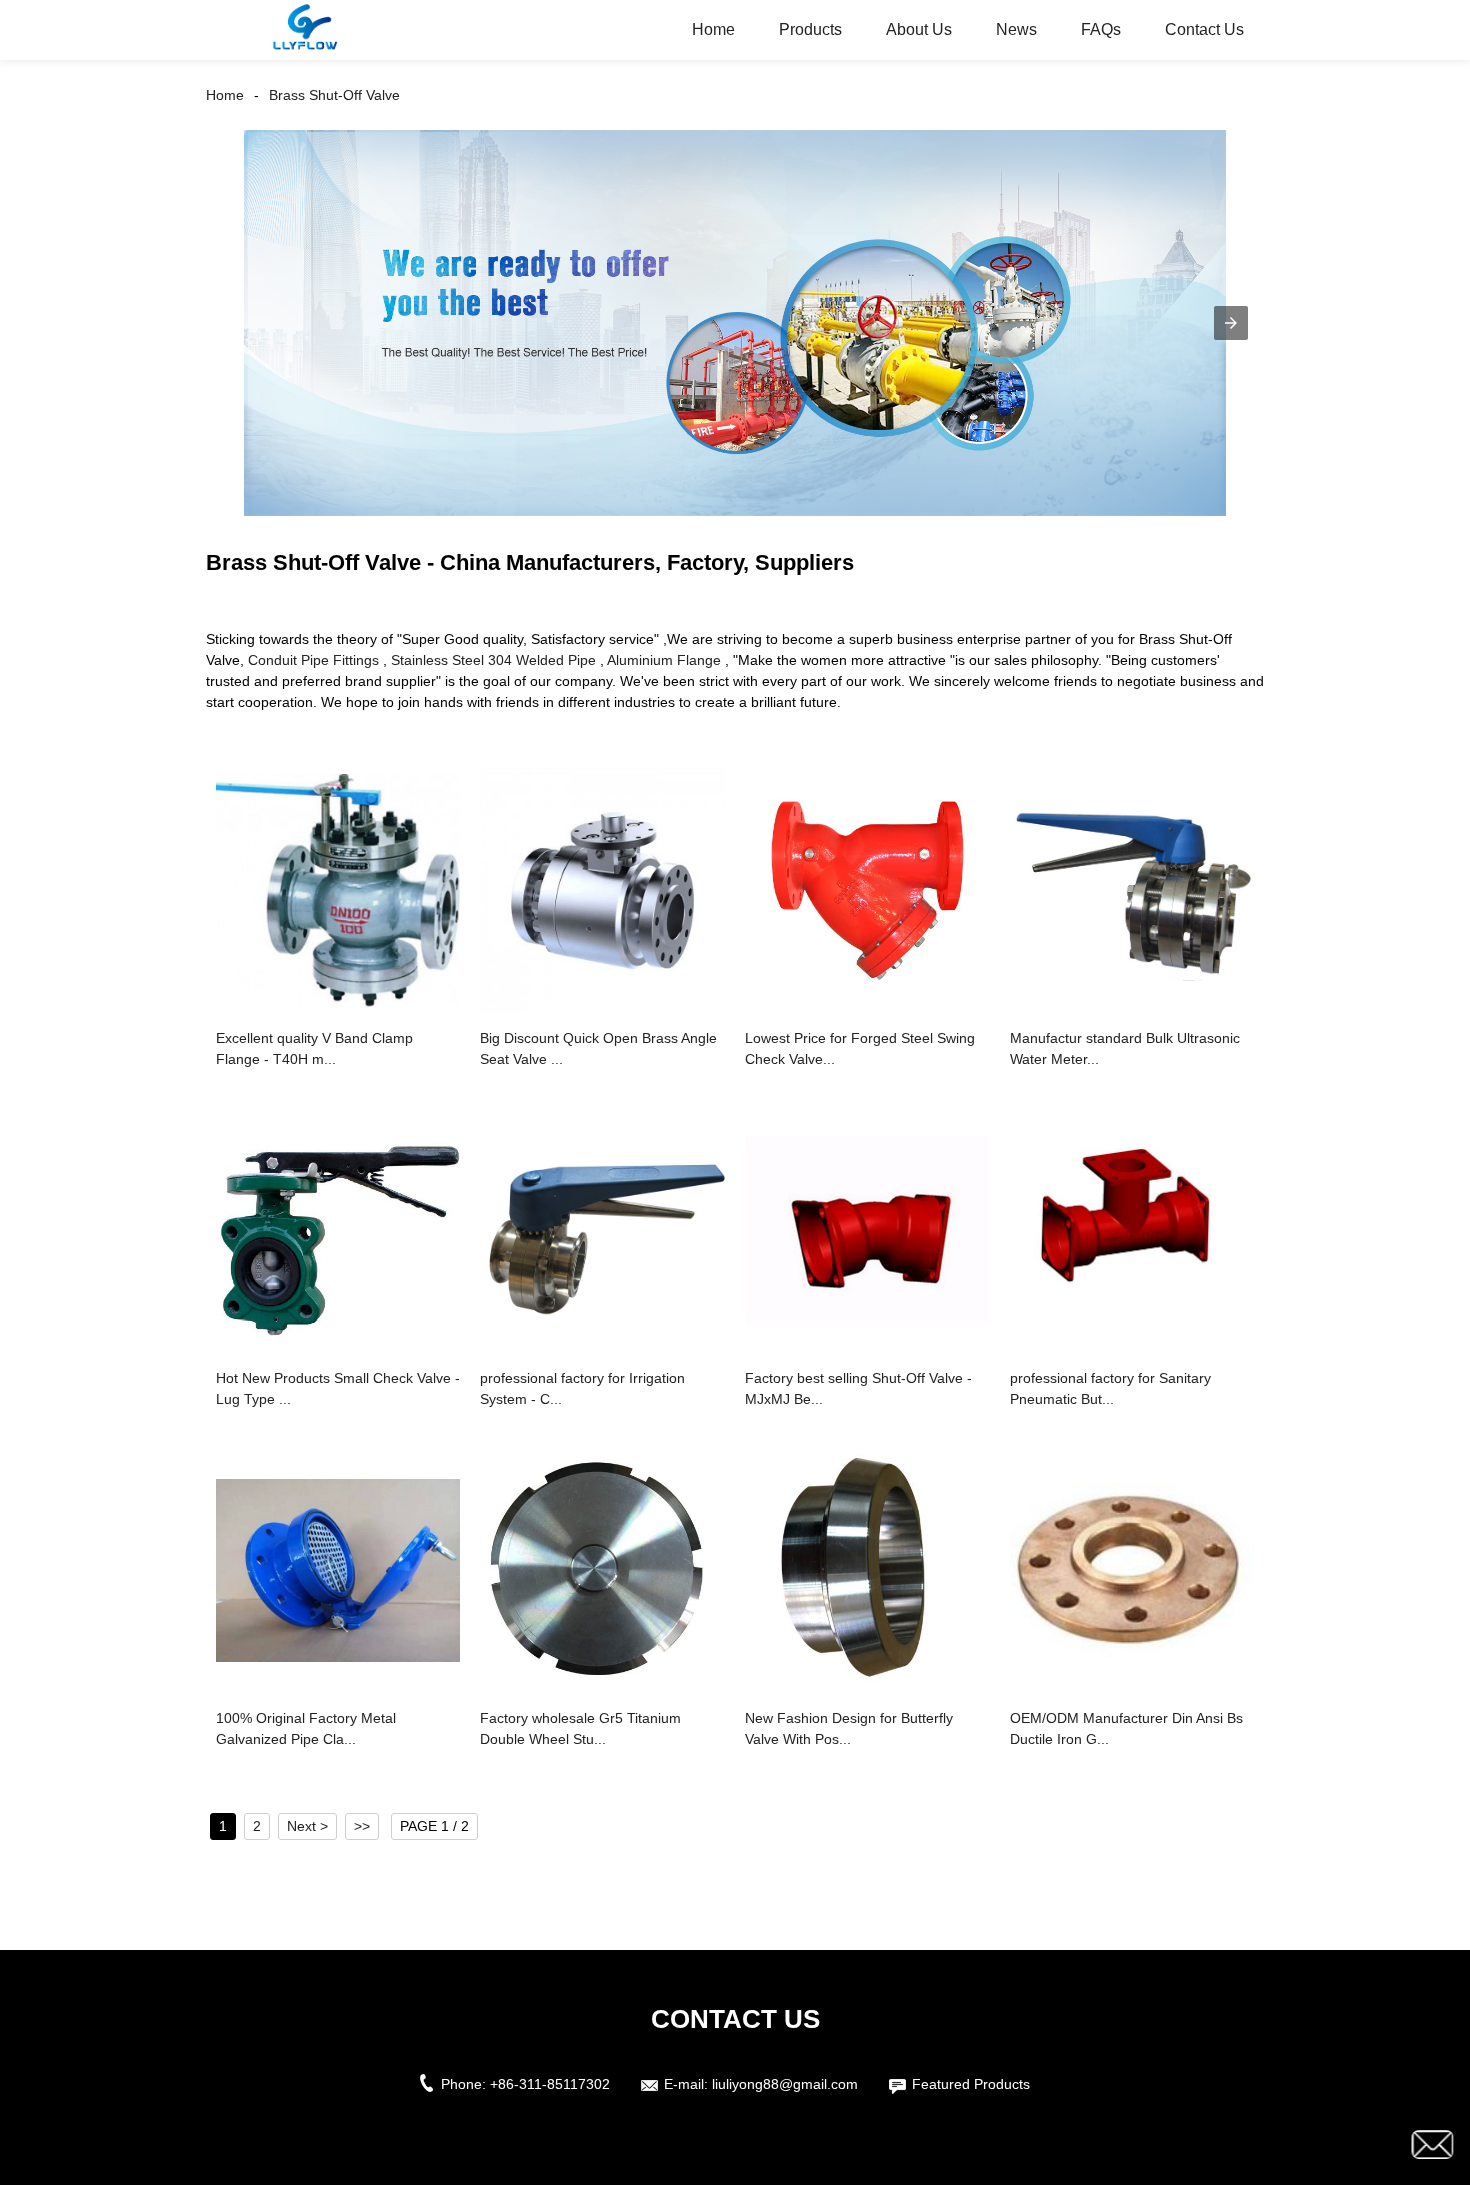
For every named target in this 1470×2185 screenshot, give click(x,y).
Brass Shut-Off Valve (334, 95)
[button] (1231, 323)
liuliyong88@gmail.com (785, 2084)
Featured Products (971, 2084)
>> (362, 1826)
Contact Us (1204, 29)
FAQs (1101, 29)
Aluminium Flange (664, 660)
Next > (307, 1826)
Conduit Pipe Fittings (313, 660)
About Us (919, 29)
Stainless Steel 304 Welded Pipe (493, 660)
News (1016, 29)
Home (713, 29)
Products (810, 29)
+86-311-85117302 (550, 2084)
